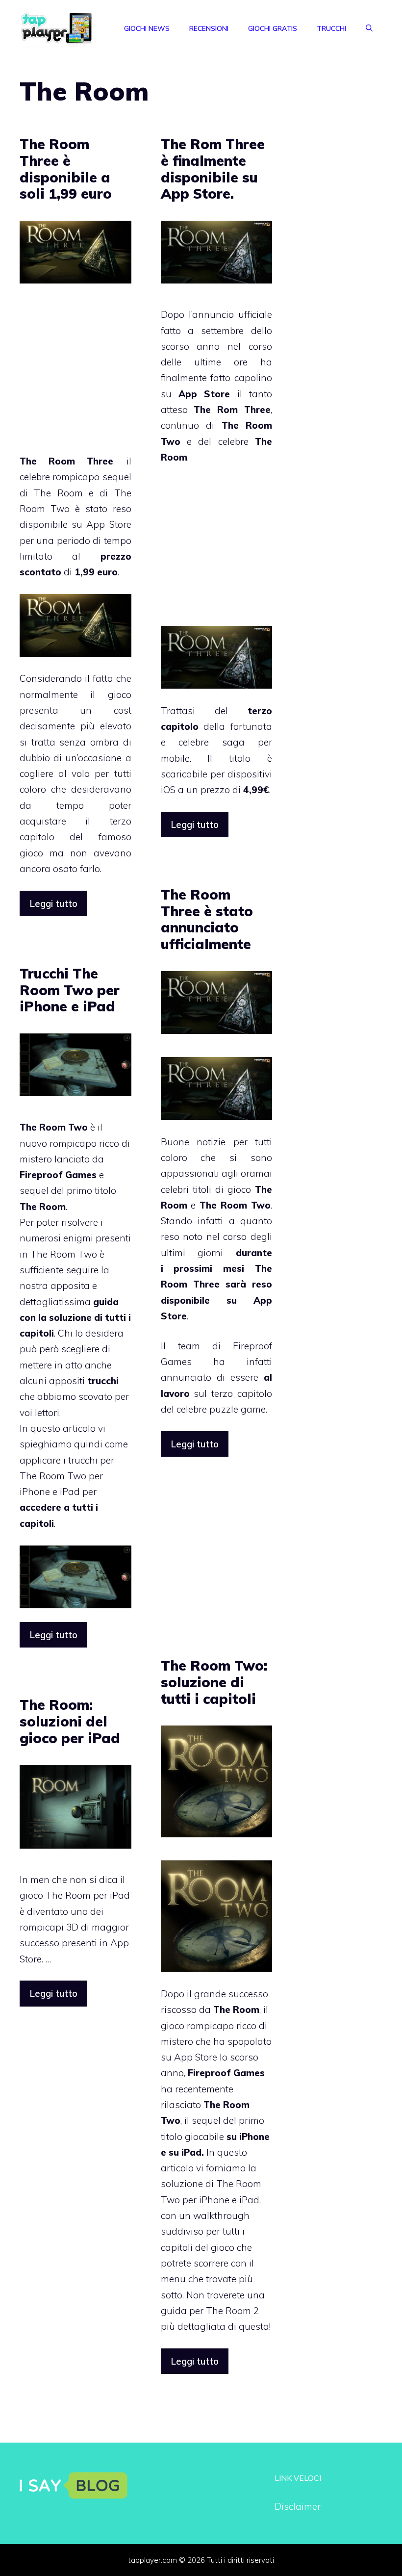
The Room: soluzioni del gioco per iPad (70, 1721)
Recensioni (209, 28)
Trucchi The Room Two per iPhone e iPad (70, 990)
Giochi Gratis (273, 28)
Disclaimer (298, 2506)
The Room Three (66, 461)
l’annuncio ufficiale (230, 314)
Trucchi (331, 28)
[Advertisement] (102, 375)
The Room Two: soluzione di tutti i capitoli (214, 1682)
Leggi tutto (53, 903)
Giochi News (147, 28)
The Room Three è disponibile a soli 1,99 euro (66, 169)
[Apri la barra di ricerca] (369, 28)
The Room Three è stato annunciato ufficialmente (207, 919)
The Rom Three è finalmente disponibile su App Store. (213, 169)
